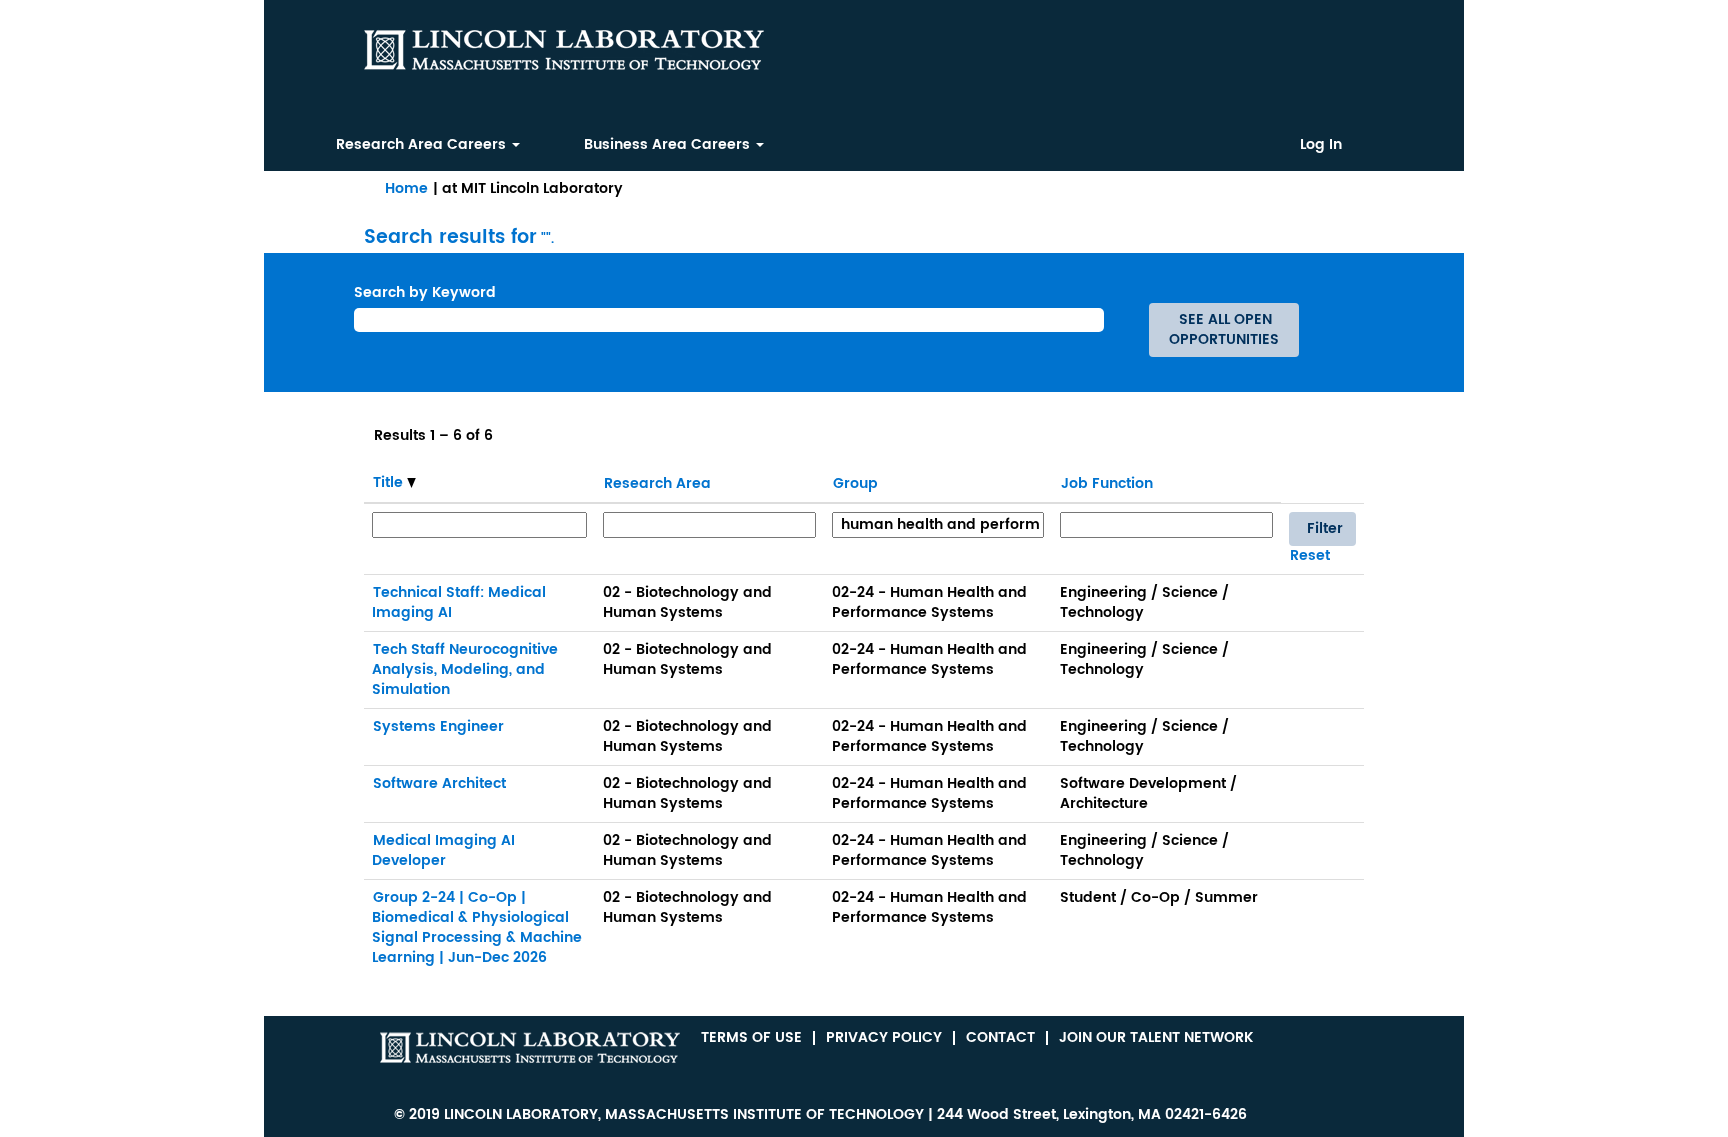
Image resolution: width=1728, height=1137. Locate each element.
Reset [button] (1310, 555)
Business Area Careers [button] (669, 144)
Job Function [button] (1107, 483)
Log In (1321, 145)
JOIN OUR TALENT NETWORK (1156, 1037)
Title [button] (390, 483)
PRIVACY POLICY (884, 1037)
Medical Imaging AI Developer (443, 850)
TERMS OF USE (751, 1037)
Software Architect (439, 783)
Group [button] (855, 483)
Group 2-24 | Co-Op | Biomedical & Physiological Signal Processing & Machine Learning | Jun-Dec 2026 (477, 927)
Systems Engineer (438, 726)
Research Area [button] (657, 483)
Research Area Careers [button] (423, 144)
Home (406, 188)
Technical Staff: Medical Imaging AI (459, 602)
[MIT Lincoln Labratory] (530, 1047)
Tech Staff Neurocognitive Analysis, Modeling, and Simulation (465, 669)
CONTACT (1000, 1037)
